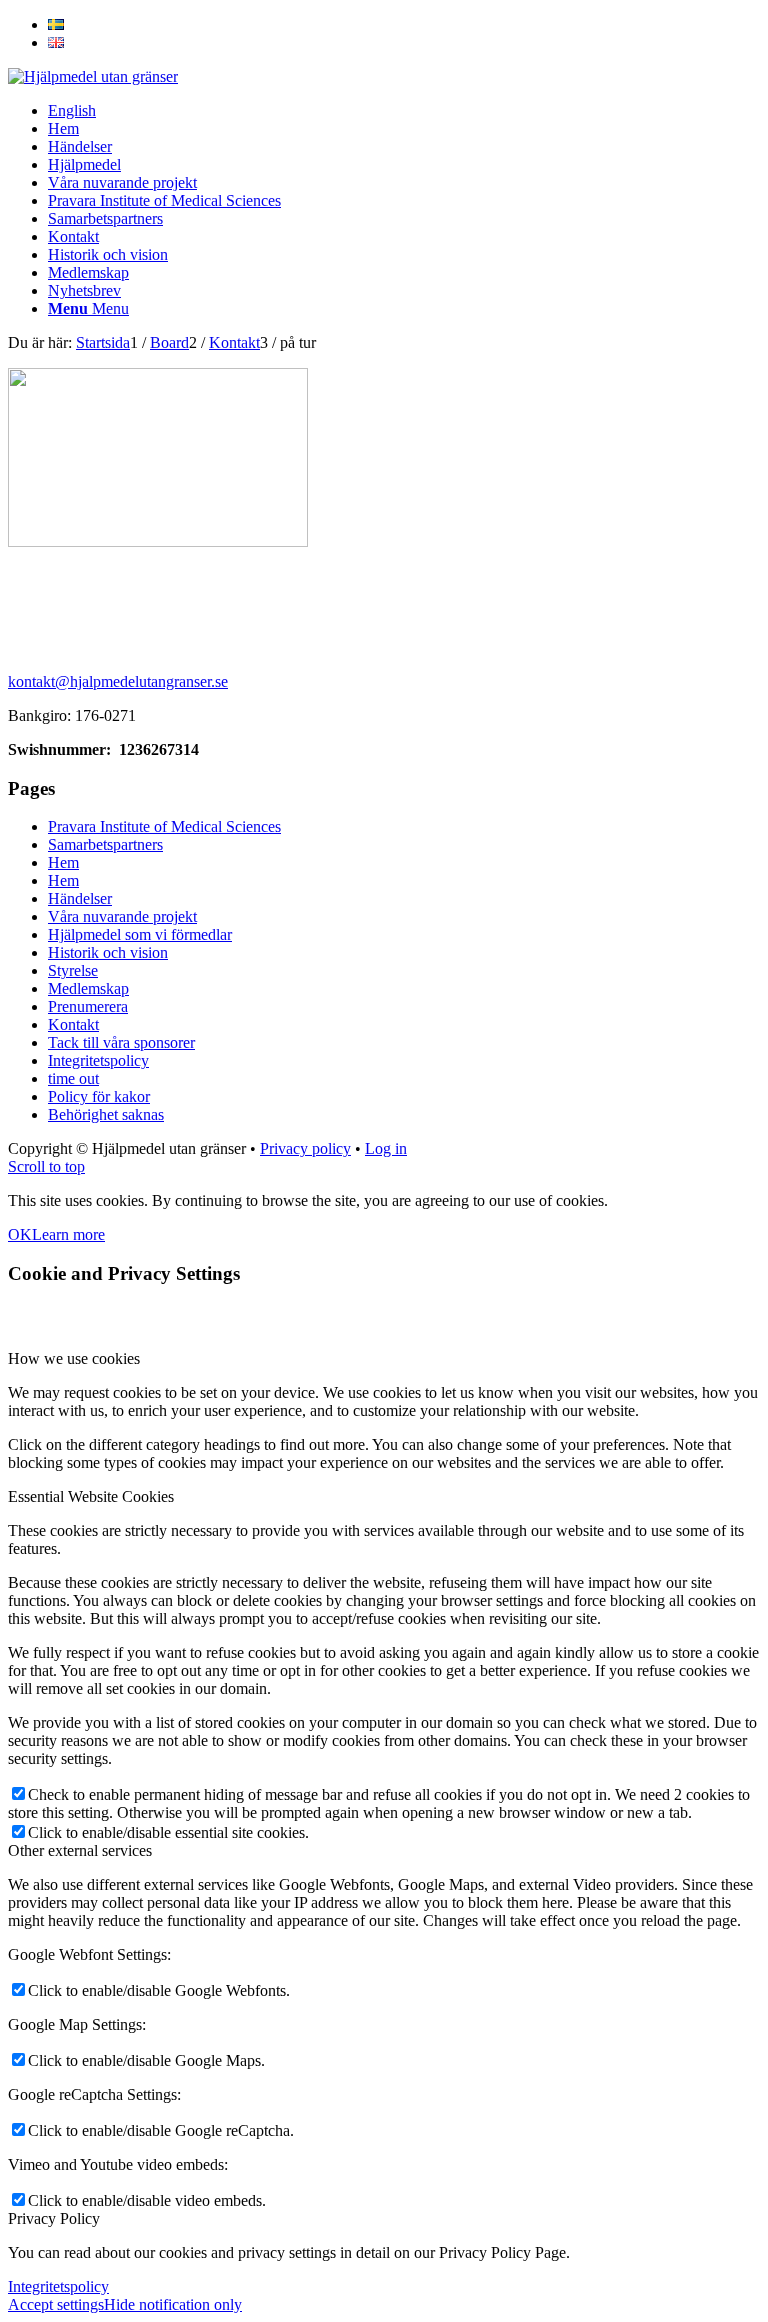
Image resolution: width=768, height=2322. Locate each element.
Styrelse (73, 970)
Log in (386, 1148)
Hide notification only (173, 2304)
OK (20, 1234)
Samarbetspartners (105, 844)
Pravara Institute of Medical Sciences (164, 826)
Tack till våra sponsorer (121, 1042)
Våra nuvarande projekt (122, 916)
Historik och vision (108, 952)
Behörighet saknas (106, 1114)
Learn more (68, 1234)
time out (73, 1078)
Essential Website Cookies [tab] (91, 1496)
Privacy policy (305, 1148)
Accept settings (56, 2304)
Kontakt (73, 1024)
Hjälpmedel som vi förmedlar (140, 934)
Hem (63, 862)
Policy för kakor (99, 1096)
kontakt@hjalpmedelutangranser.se (118, 681)
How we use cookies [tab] (74, 1358)
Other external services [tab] (80, 1850)
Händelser (80, 898)
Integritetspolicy (98, 1060)
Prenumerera (88, 1006)
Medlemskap (88, 988)
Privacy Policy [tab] (54, 2218)
